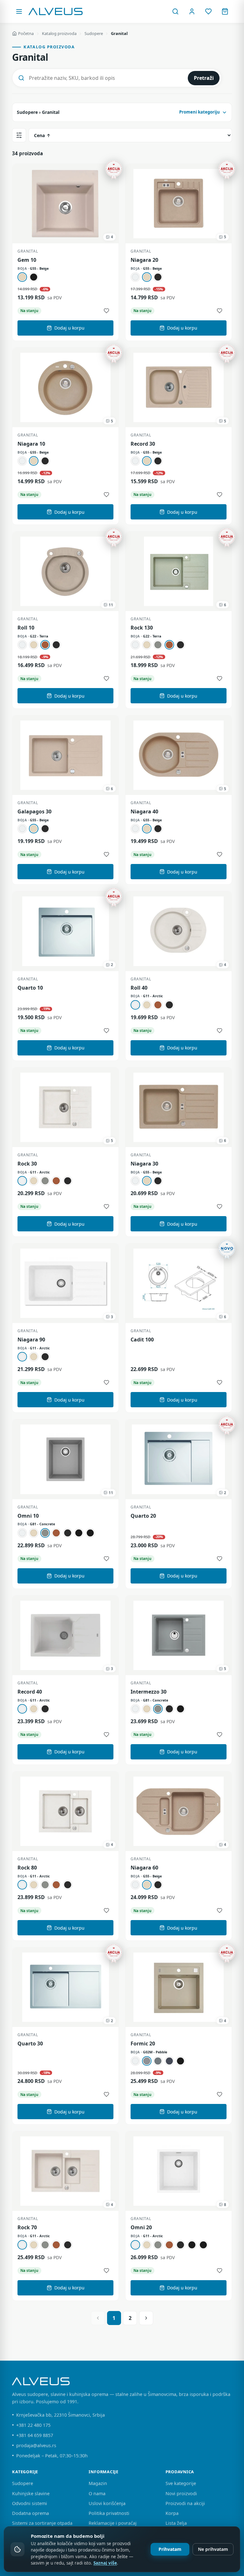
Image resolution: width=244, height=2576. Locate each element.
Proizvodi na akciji (185, 2503)
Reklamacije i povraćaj (113, 2523)
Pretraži (204, 78)
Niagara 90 (31, 1340)
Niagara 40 (144, 812)
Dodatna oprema (30, 2513)
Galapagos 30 (34, 812)
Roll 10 (26, 628)
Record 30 (143, 444)
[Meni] (19, 11)
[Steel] (158, 2061)
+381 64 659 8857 (35, 2435)
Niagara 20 (144, 260)
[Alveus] (56, 11)
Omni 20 (141, 2228)
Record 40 (30, 1692)
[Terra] (45, 645)
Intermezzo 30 (149, 1692)
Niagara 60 (144, 1868)
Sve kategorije (181, 2483)
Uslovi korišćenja (107, 2503)
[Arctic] (135, 277)
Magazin (98, 2483)
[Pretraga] (175, 11)
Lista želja (176, 2523)
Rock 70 (27, 2228)
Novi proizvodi (181, 2493)
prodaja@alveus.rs (36, 2445)
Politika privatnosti (109, 2513)
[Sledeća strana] (146, 2318)
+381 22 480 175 (33, 2425)
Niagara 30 (144, 1164)
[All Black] (79, 1533)
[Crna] (34, 277)
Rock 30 (27, 1164)
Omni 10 (28, 1516)
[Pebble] (147, 2061)
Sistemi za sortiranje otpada (42, 2523)
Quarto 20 (143, 1516)
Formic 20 (143, 2044)
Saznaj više (105, 2563)
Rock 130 (142, 628)
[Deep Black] (90, 1533)
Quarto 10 (30, 988)
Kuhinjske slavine (31, 2493)
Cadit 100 (142, 1340)
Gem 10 (27, 260)
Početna (26, 33)
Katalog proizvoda (59, 33)
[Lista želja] (208, 11)
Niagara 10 (31, 444)
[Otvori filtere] (19, 135)
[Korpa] (225, 11)
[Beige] (22, 277)
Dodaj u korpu (69, 328)
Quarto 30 (30, 2044)
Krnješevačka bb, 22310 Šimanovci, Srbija (61, 2415)
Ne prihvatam (213, 2549)
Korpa (172, 2513)
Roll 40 (139, 988)
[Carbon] (158, 277)
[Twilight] (169, 2061)
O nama (97, 2493)
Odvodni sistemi (30, 2503)
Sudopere (94, 33)
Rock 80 (27, 1868)
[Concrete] (158, 645)
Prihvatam (170, 2549)
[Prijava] (192, 11)
